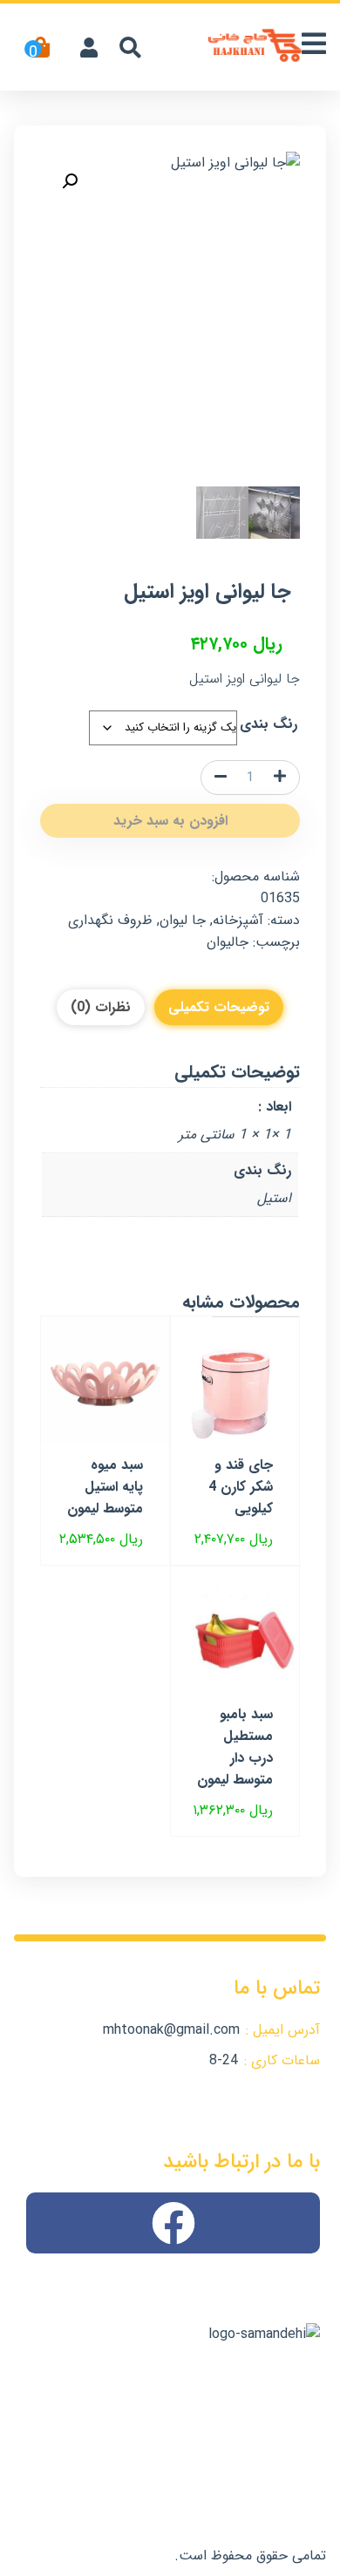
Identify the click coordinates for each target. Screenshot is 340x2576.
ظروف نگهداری (110, 920)
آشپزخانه (238, 920)
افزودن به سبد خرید (170, 821)
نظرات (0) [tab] (101, 1007)
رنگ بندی (269, 724)
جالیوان (228, 942)
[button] (70, 181)
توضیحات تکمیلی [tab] (219, 1007)
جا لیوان (183, 920)
